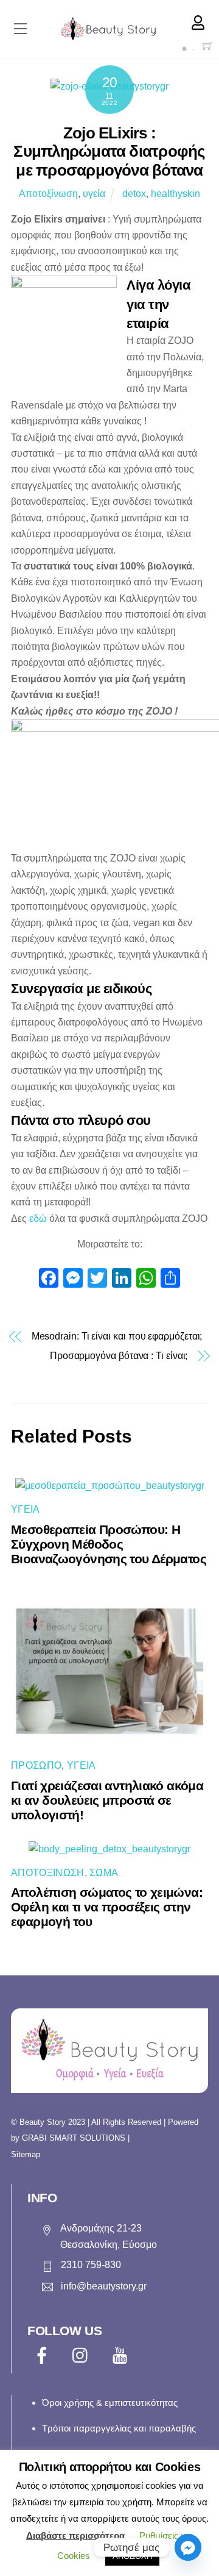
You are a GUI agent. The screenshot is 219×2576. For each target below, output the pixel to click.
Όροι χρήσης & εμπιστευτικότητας (110, 2403)
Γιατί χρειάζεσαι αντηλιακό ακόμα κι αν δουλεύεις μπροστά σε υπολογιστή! (107, 1800)
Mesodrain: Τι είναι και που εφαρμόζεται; (117, 1336)
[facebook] (44, 2356)
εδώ (38, 1218)
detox (134, 194)
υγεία (94, 194)
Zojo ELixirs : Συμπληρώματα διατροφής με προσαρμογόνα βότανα (109, 152)
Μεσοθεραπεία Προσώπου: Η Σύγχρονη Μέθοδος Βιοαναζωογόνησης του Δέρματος (109, 1544)
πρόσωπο (36, 1765)
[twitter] (83, 2356)
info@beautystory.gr (104, 2286)
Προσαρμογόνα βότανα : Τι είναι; (119, 1356)
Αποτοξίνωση (48, 194)
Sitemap (26, 2154)
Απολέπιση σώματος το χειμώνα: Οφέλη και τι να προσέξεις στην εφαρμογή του (107, 1907)
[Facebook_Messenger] (188, 2547)
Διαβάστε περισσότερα (75, 2535)
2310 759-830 (91, 2265)
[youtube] (122, 2356)
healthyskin (176, 194)
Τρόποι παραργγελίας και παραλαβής (119, 2428)
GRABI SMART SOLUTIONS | (76, 2138)
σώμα (104, 1873)
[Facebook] (49, 1279)
